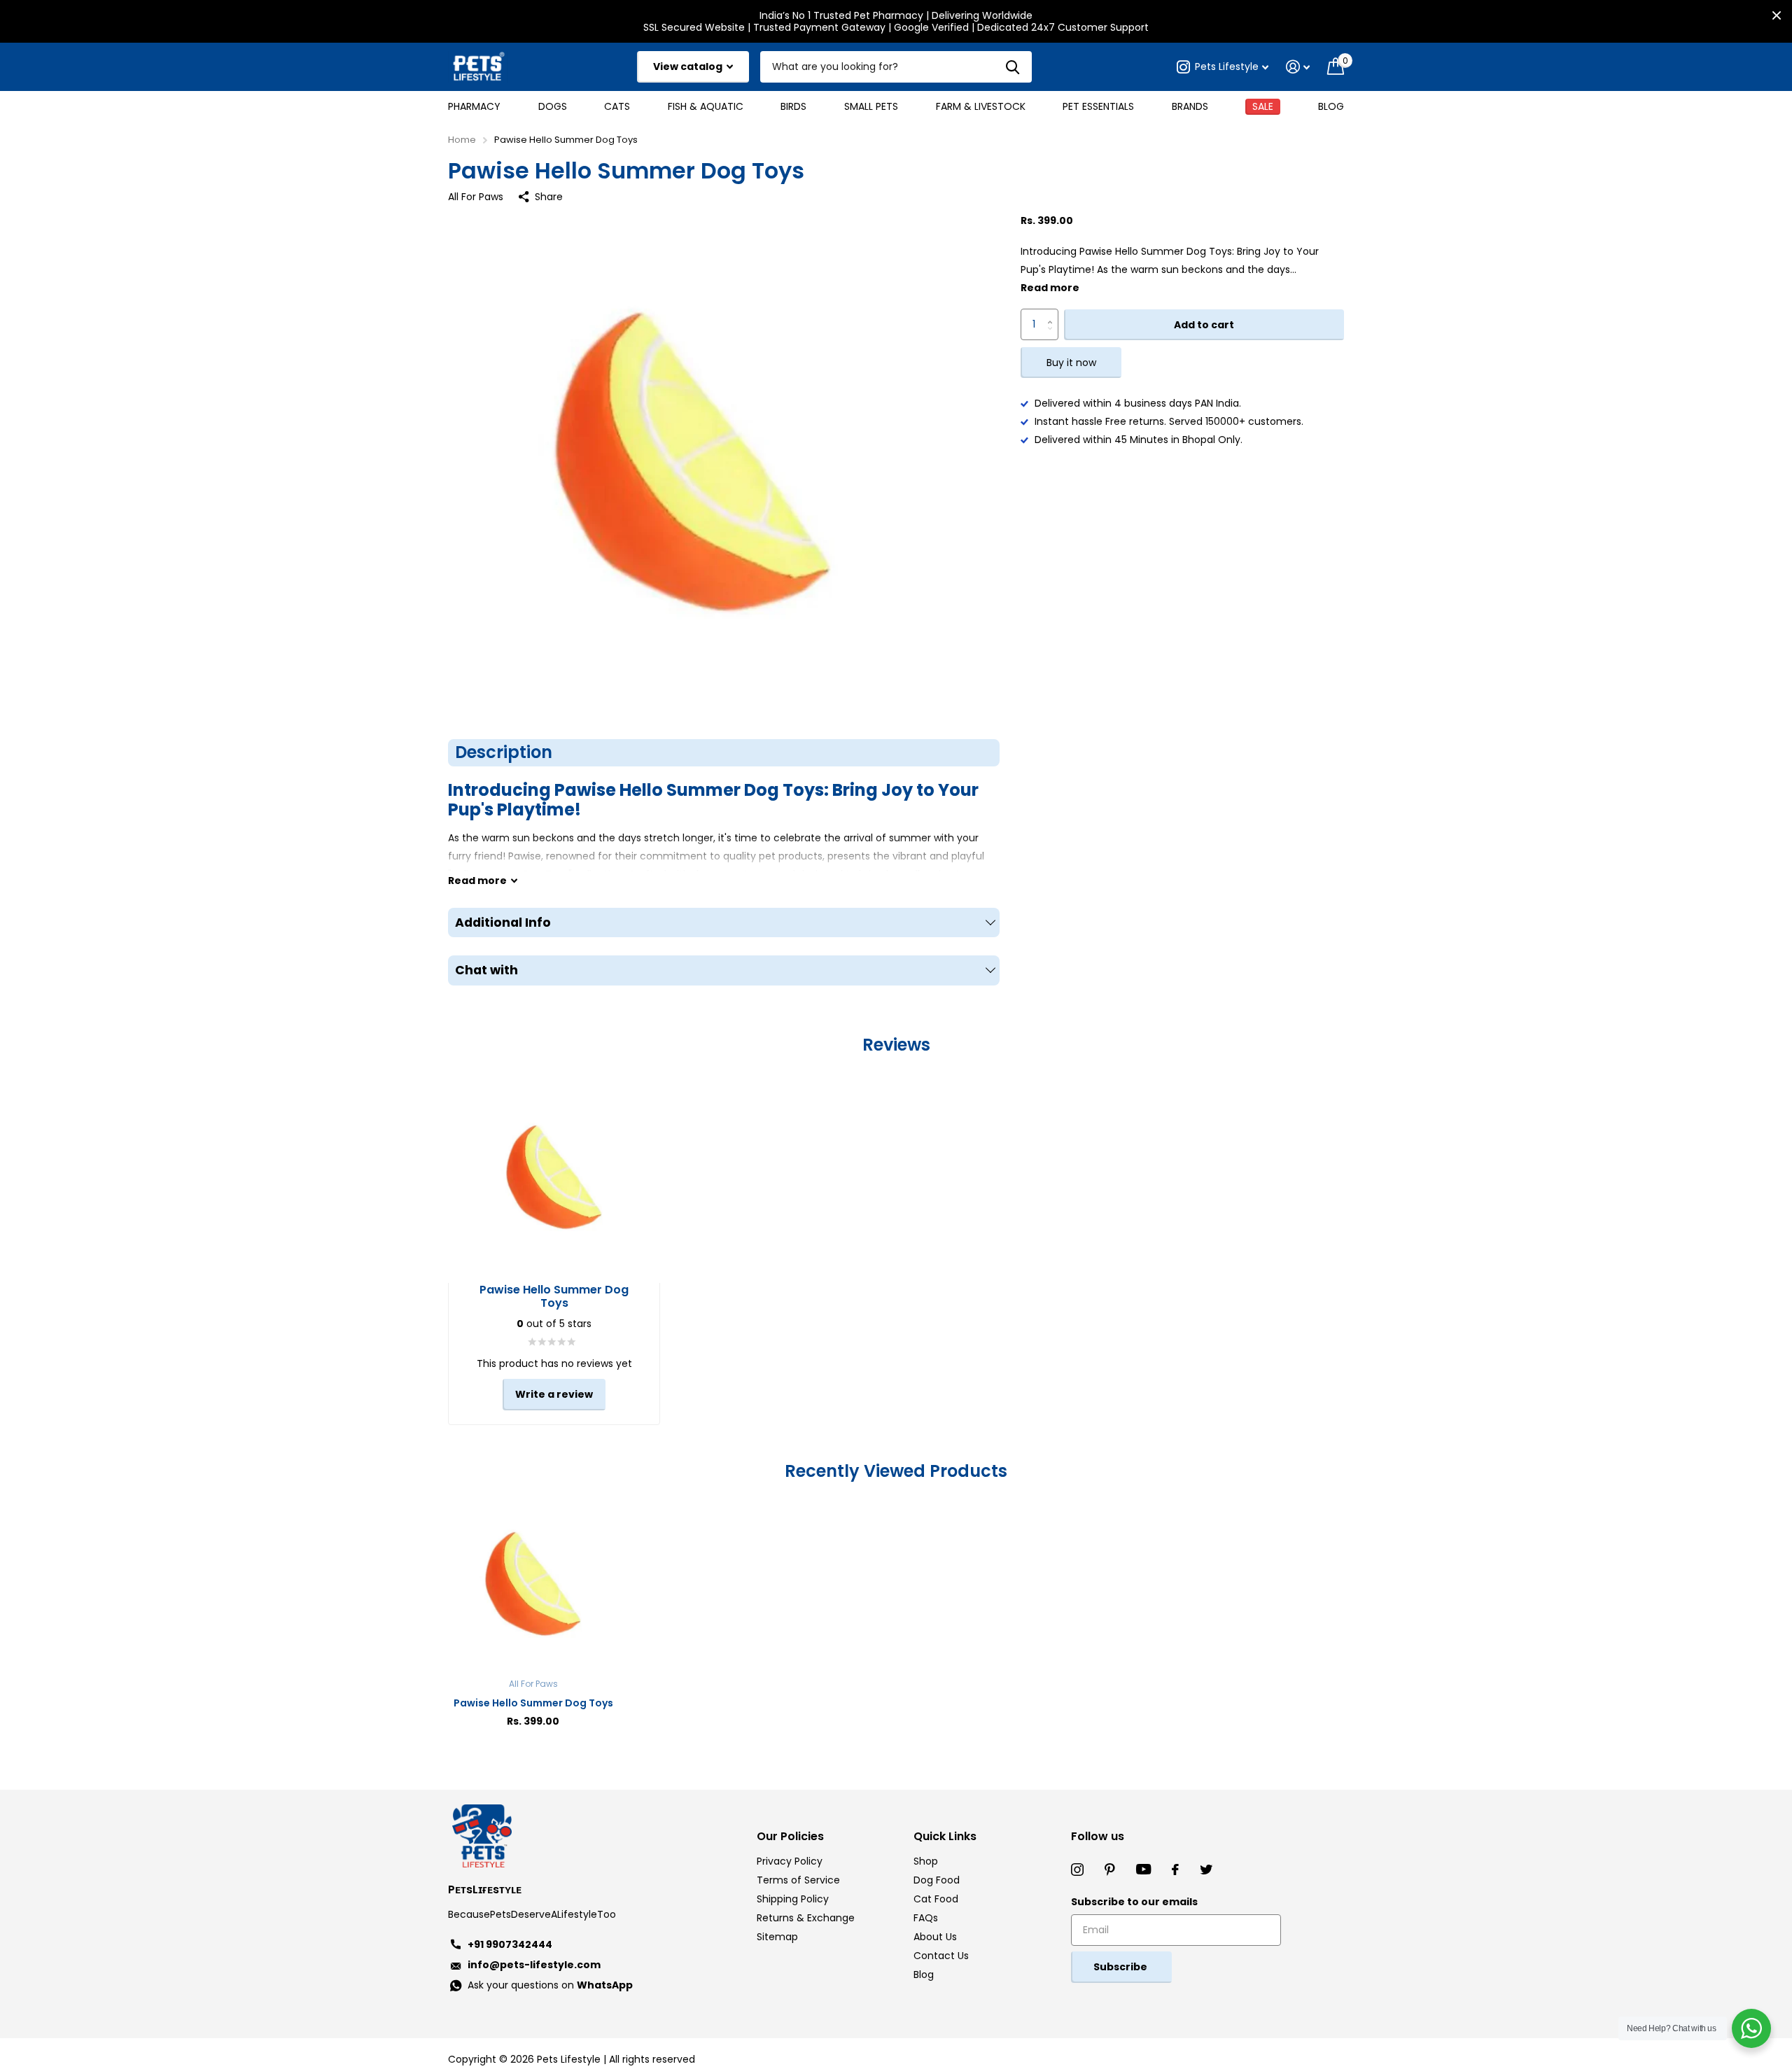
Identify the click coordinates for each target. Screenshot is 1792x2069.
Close (1777, 15)
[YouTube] (1143, 1870)
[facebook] (1175, 1870)
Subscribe (1121, 1967)
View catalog (689, 66)
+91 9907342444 (510, 1944)
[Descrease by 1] (1053, 336)
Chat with (486, 970)
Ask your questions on (550, 1985)
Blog (1331, 106)
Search (1013, 67)
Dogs (553, 106)
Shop (926, 1861)
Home (462, 140)
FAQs (926, 1918)
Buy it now (1071, 363)
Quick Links (945, 1836)
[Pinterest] (1110, 1870)
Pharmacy (474, 106)
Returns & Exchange (806, 1918)
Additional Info (503, 923)
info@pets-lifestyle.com (534, 1965)
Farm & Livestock (981, 106)
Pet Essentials (1098, 106)
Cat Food (936, 1899)
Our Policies (790, 1836)
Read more (1050, 288)
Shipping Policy (793, 1899)
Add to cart (1204, 325)
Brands (1190, 106)
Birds (793, 106)
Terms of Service (798, 1880)
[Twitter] (1206, 1870)
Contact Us (941, 1956)
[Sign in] (1298, 67)
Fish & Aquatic (706, 106)
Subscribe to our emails (1134, 1902)
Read (477, 881)
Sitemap (777, 1937)
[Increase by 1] (1053, 314)
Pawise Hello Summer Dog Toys (533, 1703)
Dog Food (937, 1880)
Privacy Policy (790, 1861)
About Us (935, 1937)
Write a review (554, 1394)
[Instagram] (1077, 1870)
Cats (617, 106)
